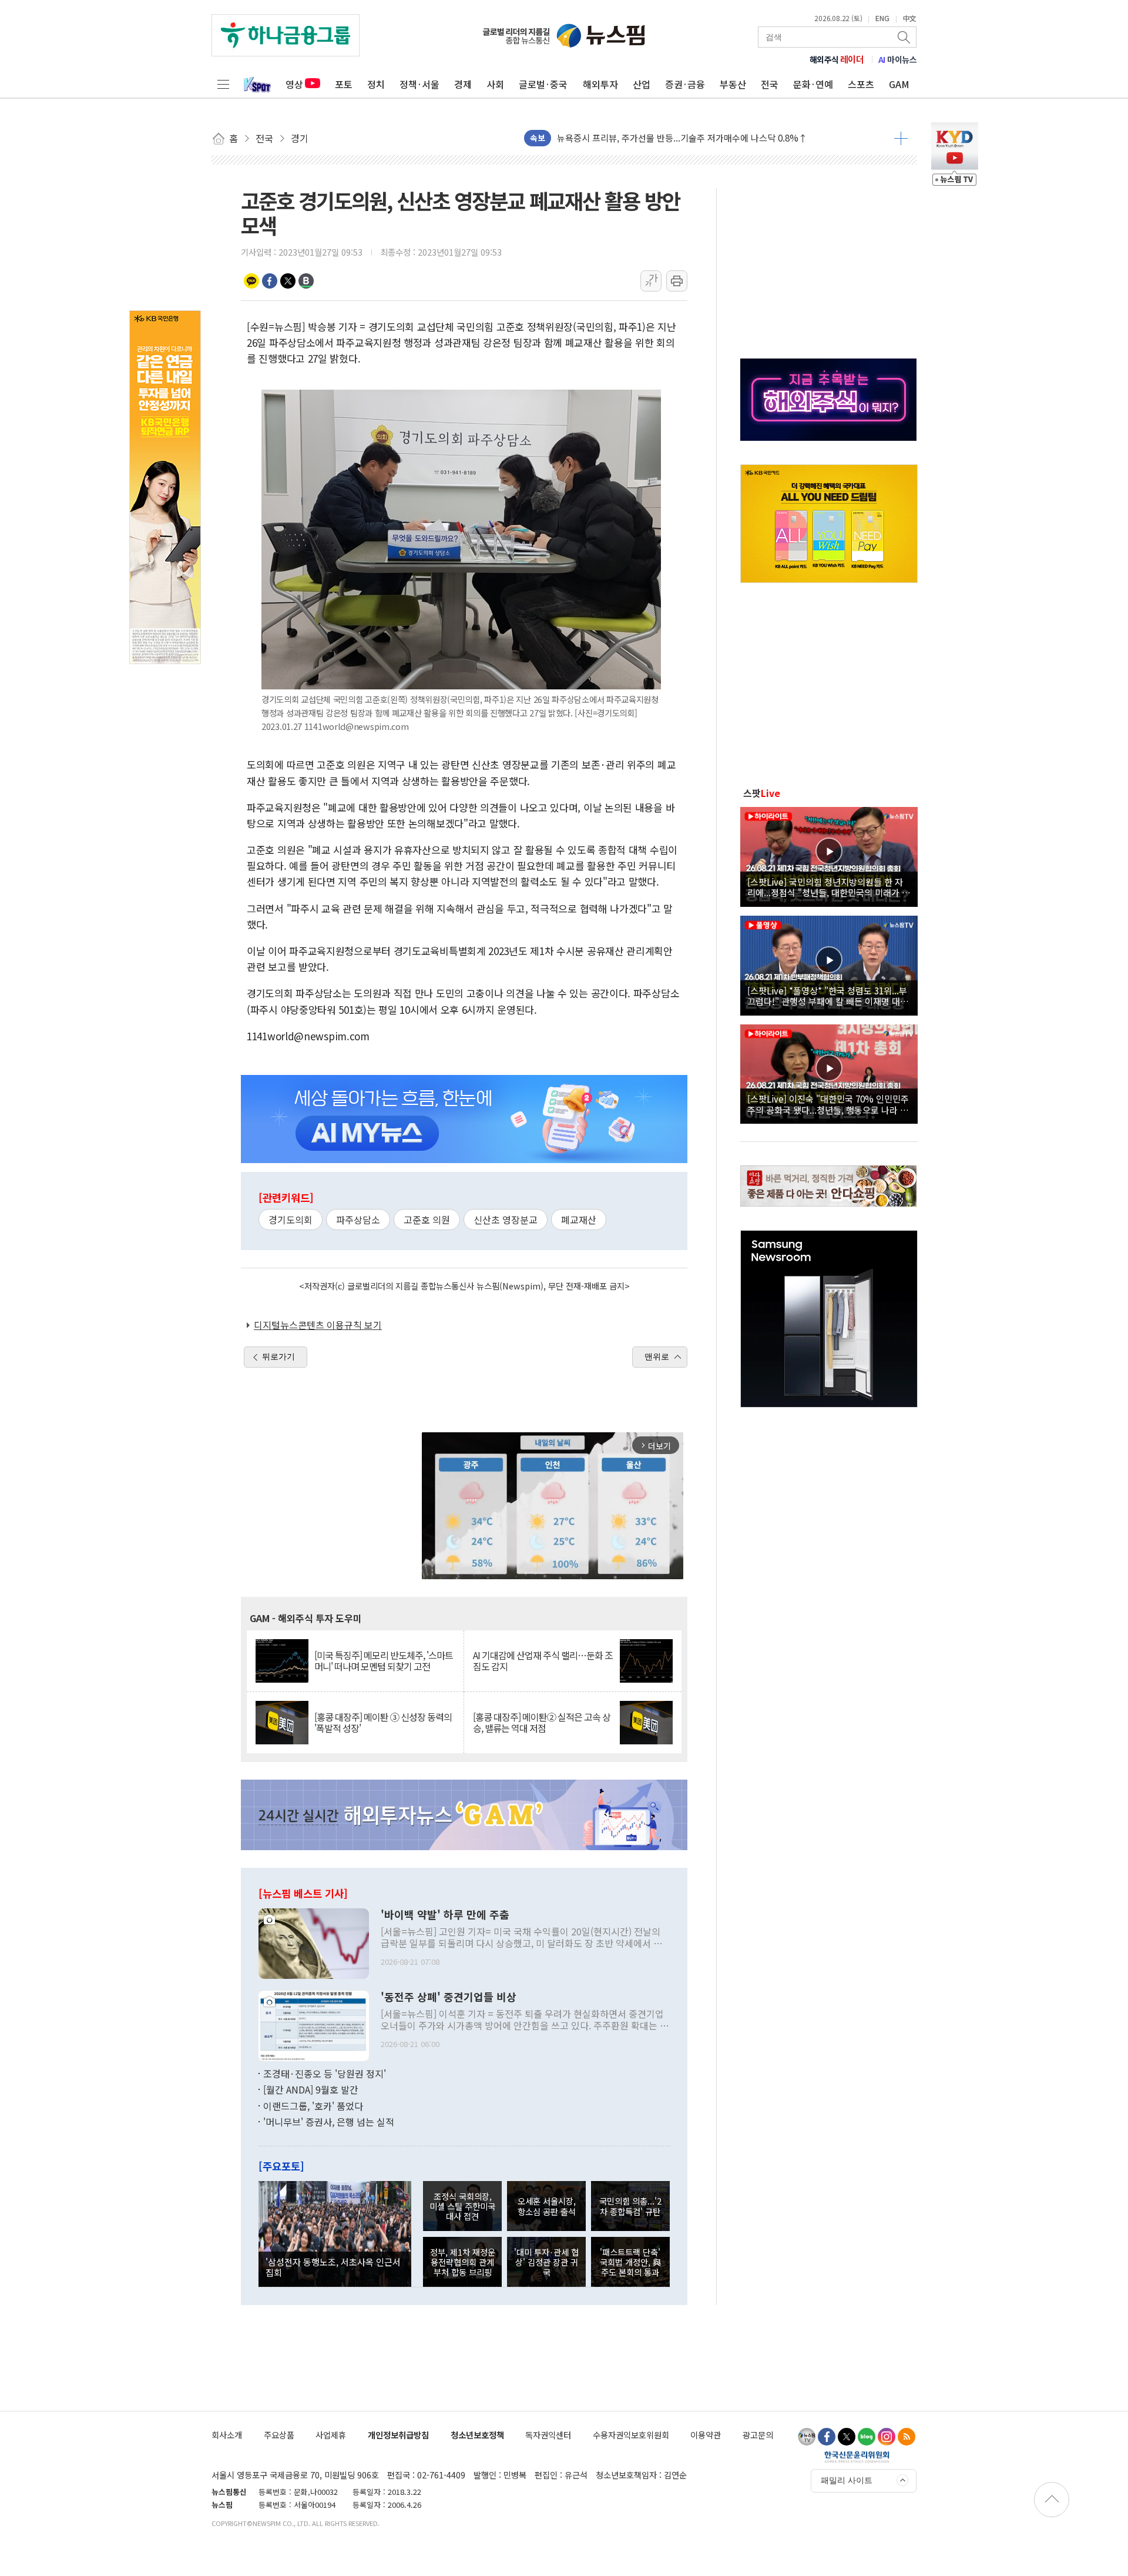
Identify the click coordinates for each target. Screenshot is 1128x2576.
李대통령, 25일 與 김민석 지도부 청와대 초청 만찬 (650, 138)
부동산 (733, 84)
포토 (344, 84)
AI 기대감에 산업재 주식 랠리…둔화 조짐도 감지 (543, 1661)
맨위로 (657, 1356)
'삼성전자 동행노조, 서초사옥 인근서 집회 (333, 2267)
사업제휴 (331, 2435)
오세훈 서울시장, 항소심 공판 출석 (547, 2206)
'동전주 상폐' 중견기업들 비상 (449, 1997)
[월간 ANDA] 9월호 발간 (311, 2089)
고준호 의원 (427, 1220)
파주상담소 (358, 1220)
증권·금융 (685, 84)
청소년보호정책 (477, 2435)
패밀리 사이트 (847, 2480)
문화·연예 (813, 84)
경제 (463, 84)
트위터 (288, 281)
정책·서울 (419, 84)
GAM (899, 84)
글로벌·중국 (543, 84)
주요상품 (279, 2435)
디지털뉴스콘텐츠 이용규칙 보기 (318, 1325)
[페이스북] (827, 2437)
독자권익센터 (548, 2435)
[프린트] (677, 281)
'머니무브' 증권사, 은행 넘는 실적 (329, 2122)
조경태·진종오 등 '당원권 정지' (325, 2073)
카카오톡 (251, 281)
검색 (905, 37)
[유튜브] (807, 2437)
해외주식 (837, 59)
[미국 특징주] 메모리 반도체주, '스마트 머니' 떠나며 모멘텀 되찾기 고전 (384, 1661)
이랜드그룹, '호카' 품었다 (313, 2106)
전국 (770, 84)
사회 (495, 84)
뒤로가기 (278, 1356)
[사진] (314, 1942)
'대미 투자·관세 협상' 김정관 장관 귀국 (546, 2262)
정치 (376, 84)
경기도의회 (291, 1220)
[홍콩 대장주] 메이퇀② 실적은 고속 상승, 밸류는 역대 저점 (542, 1723)
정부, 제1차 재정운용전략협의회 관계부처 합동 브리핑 (463, 2262)
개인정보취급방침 (398, 2435)
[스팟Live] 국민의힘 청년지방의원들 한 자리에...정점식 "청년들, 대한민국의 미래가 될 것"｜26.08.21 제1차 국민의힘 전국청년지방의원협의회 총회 (829, 887)
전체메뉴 (223, 84)
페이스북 (270, 281)
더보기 (901, 138)
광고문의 (758, 2435)
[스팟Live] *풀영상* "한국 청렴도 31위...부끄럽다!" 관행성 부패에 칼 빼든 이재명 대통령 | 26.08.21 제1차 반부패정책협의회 (828, 996)
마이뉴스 (898, 59)
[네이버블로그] (867, 2437)
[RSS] (907, 2437)
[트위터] (847, 2437)
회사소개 (227, 2435)
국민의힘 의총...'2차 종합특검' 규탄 (630, 2206)
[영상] (829, 855)
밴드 (306, 281)
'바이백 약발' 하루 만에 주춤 (445, 1915)
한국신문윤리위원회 (857, 2457)
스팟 (762, 793)
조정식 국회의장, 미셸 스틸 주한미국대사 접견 (462, 2206)
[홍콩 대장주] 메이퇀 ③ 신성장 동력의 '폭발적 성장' (383, 1723)
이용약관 (706, 2435)
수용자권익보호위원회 (631, 2435)
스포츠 (861, 84)
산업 (642, 84)
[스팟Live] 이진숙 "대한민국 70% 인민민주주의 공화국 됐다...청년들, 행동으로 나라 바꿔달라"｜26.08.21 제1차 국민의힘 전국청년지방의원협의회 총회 (828, 1104)
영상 (294, 84)
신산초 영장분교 (506, 1220)
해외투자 (600, 84)
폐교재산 (579, 1220)
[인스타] (887, 2437)
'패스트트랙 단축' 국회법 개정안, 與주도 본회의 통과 (630, 2262)
